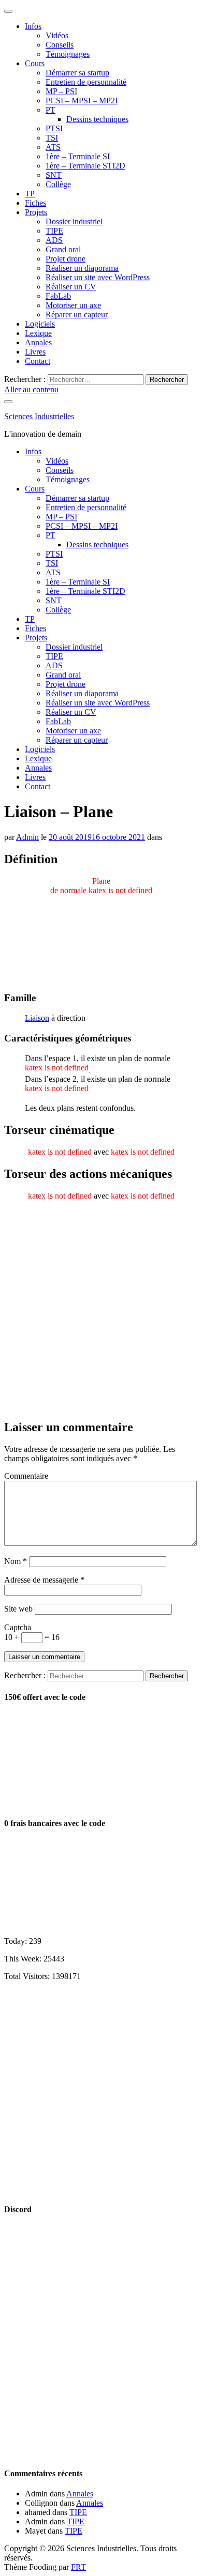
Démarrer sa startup (77, 73)
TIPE (54, 231)
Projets (36, 212)
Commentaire (26, 1476)
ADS (54, 240)
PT (51, 110)
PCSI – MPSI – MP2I (82, 101)
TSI (52, 138)
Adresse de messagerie (44, 1580)
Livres (35, 352)
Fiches (35, 203)
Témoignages (68, 54)
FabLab (58, 296)
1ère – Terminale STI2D (85, 166)
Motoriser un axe (73, 305)
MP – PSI (61, 91)
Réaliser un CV (71, 287)
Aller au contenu (31, 389)
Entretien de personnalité (86, 82)
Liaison (37, 1018)
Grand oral (63, 249)
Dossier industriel (74, 221)
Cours (35, 63)
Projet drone (66, 259)
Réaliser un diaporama (82, 268)
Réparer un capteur (77, 315)
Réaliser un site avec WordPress (98, 277)
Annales (38, 342)
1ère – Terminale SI (78, 156)
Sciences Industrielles (39, 416)
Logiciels (40, 324)
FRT (78, 2567)
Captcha (18, 1627)
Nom (16, 1561)
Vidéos (57, 35)
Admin (27, 837)
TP (30, 194)
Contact (38, 361)
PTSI (54, 128)
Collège (58, 184)
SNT (54, 175)
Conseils (60, 45)
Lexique (38, 333)
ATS (53, 147)
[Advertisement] (101, 1310)
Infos (33, 26)
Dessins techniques (97, 119)
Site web (18, 1609)
